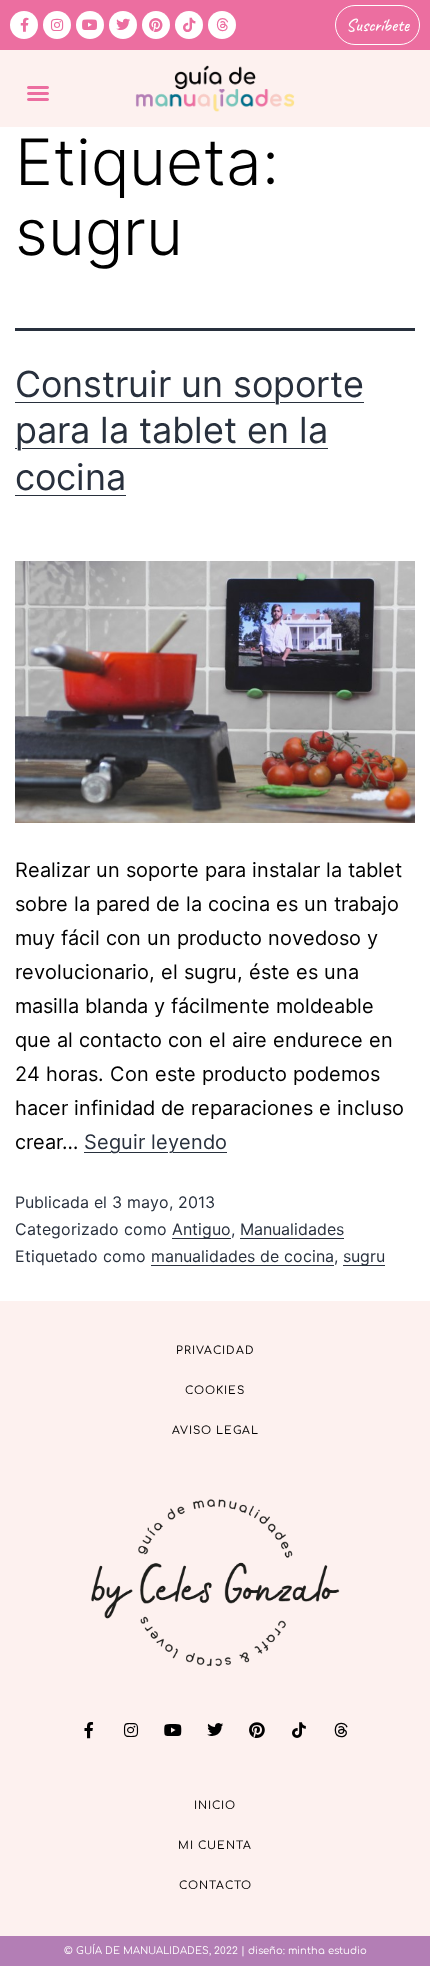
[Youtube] (90, 25)
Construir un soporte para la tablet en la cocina (189, 431)
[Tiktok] (189, 25)
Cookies (215, 1390)
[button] (38, 93)
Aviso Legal (215, 1430)
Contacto (215, 1885)
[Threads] (222, 25)
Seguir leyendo (155, 1142)
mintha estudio (327, 1950)
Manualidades (292, 1229)
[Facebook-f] (24, 25)
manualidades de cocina (242, 1256)
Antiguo (201, 1229)
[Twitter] (123, 25)
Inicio (215, 1805)
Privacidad (215, 1350)
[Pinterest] (156, 25)
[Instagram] (57, 25)
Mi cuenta (215, 1845)
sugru (364, 1256)
